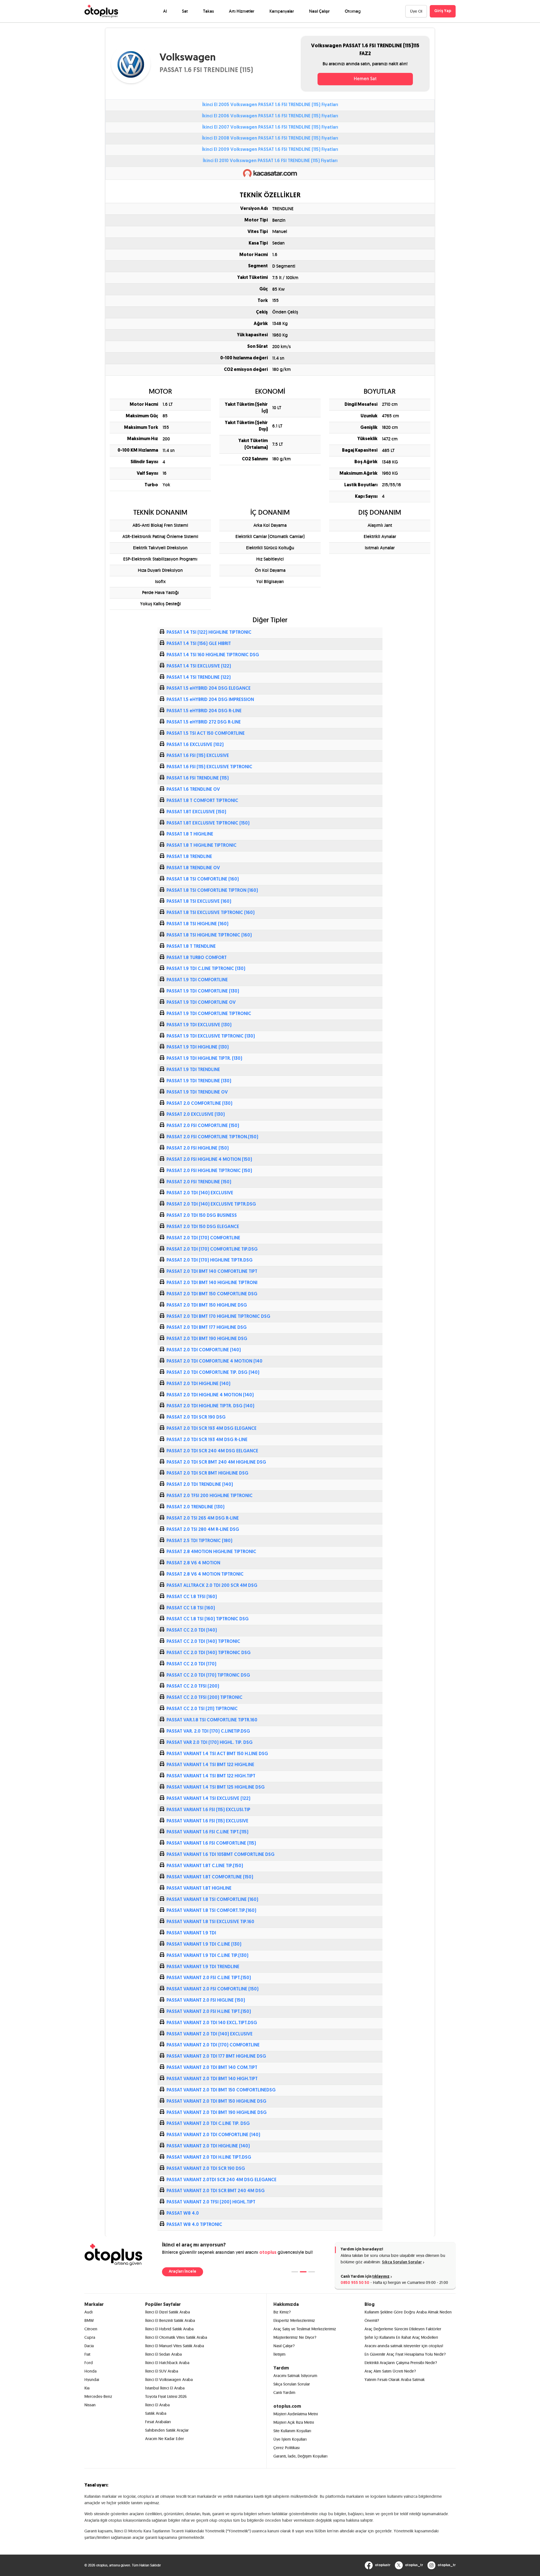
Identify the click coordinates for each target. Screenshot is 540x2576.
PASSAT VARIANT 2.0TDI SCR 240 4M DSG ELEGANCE (221, 2180)
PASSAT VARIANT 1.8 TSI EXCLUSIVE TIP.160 (210, 1922)
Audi (88, 2312)
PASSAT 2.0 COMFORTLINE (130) (199, 1104)
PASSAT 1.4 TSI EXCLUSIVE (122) (199, 666)
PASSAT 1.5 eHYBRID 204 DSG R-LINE (204, 711)
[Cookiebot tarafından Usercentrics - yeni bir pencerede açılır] (75, 2565)
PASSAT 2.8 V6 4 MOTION (193, 1563)
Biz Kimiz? (282, 2312)
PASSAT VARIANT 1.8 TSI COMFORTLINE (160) (212, 1900)
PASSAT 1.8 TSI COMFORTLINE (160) (203, 879)
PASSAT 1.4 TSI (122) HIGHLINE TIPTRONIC (209, 633)
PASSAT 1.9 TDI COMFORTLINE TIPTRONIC (209, 1014)
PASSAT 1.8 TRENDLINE (189, 857)
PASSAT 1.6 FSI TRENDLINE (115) (198, 778)
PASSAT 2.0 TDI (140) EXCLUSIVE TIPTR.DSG (211, 1204)
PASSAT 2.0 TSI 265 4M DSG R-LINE (203, 1518)
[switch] (187, 2565)
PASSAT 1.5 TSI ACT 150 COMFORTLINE (206, 734)
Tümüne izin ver (455, 2523)
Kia (87, 2388)
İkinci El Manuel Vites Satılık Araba (175, 2346)
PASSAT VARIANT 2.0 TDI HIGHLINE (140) (208, 2146)
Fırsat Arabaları (158, 2422)
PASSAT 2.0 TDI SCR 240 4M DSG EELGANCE (212, 1451)
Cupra (90, 2337)
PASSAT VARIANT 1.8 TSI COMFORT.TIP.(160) (211, 1911)
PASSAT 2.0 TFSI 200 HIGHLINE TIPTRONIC (210, 1496)
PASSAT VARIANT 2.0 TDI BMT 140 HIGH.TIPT (212, 2079)
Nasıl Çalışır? (284, 2346)
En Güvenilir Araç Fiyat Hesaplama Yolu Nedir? (405, 2354)
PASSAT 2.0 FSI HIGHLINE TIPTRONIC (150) (209, 1171)
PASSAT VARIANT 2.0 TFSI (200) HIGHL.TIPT (211, 2202)
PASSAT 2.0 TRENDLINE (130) (195, 1507)
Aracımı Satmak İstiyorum (295, 2376)
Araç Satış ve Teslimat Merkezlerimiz (305, 2329)
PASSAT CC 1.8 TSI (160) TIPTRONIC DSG (208, 1619)
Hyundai (92, 2380)
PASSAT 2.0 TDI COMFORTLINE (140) (204, 1350)
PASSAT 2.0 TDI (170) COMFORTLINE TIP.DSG (212, 1249)
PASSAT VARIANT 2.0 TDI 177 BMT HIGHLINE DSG (216, 2057)
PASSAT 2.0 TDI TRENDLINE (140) (200, 1485)
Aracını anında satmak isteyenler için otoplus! (404, 2346)
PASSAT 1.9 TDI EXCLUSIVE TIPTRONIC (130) (211, 1036)
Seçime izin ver (455, 2542)
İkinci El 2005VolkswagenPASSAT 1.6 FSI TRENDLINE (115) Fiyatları (270, 105)
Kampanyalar (282, 11)
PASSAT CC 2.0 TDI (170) (191, 1664)
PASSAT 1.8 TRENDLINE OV (193, 868)
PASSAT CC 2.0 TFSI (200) (193, 1686)
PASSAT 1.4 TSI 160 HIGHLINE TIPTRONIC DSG (213, 655)
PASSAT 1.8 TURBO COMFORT (197, 958)
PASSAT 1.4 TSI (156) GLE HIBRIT (199, 644)
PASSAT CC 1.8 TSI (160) (191, 1608)
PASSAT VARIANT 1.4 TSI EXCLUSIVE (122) (208, 1799)
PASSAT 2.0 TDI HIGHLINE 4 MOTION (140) (210, 1395)
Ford (89, 2363)
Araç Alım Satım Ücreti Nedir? (390, 2371)
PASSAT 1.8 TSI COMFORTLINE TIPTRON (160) (212, 891)
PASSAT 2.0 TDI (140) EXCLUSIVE (200, 1193)
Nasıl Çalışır (319, 11)
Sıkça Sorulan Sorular (402, 2262)
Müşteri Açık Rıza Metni (294, 2422)
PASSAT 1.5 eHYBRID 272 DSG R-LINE (204, 722)
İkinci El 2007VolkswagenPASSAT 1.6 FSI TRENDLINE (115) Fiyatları (270, 127)
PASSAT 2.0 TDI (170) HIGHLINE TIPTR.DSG (210, 1260)
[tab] (295, 2272)
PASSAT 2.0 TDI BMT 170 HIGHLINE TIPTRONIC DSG (218, 1317)
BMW (89, 2320)
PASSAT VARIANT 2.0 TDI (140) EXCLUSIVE (210, 2034)
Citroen (91, 2329)
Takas (208, 11)
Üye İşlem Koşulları (290, 2439)
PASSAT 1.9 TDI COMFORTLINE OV (201, 1003)
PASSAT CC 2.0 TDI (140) (192, 1630)
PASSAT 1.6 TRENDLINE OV (193, 790)
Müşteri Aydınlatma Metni (296, 2414)
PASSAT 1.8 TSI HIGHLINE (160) (197, 924)
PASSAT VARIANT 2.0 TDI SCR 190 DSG (206, 2169)
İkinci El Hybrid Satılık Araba (169, 2329)
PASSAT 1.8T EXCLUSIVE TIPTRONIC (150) (208, 823)
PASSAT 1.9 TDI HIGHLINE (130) (198, 1047)
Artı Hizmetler (242, 11)
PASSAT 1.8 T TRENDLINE (191, 947)
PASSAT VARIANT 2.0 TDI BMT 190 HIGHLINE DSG (217, 2113)
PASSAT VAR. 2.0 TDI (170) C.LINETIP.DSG (208, 1731)
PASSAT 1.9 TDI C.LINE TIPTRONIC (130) (206, 969)
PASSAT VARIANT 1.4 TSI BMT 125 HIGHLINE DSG (216, 1787)
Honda (90, 2371)
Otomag (353, 11)
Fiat (87, 2354)
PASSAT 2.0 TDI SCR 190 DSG (196, 1417)
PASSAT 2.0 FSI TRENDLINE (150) (199, 1182)
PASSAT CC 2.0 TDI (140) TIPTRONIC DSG (209, 1653)
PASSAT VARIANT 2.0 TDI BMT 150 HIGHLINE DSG (216, 2102)
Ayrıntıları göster (326, 2565)
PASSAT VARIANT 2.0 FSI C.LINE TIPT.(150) (209, 1978)
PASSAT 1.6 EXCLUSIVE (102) (195, 745)
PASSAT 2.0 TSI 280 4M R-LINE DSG (203, 1530)
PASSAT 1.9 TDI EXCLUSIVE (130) (199, 1025)
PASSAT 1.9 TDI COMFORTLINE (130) (203, 991)
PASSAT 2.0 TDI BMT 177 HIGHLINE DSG (207, 1328)
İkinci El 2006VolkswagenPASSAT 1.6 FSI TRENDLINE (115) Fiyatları (270, 116)
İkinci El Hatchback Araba (167, 2363)
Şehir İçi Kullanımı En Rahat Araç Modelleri (401, 2337)
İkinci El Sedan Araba (163, 2354)
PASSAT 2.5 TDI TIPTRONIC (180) (199, 1541)
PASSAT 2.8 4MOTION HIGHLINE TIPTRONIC (211, 1552)
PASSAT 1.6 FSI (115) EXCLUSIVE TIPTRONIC (209, 767)
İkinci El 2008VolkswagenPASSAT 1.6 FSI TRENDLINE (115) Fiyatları (270, 138)
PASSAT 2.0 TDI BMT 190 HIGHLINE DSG (207, 1339)
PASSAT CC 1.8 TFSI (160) (192, 1597)
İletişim (279, 2354)
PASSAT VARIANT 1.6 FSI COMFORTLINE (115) (211, 1843)
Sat (185, 11)
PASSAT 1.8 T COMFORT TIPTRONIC (202, 801)
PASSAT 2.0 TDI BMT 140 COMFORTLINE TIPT (212, 1272)
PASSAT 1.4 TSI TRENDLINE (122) (199, 678)
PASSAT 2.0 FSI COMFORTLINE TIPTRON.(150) (212, 1137)
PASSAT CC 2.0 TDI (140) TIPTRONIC (203, 1642)
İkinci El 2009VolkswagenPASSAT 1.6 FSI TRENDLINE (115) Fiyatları (270, 150)
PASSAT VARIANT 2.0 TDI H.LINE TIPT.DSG (209, 2158)
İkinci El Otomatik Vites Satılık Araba (176, 2337)
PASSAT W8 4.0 (183, 2214)
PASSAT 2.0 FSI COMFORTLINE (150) (203, 1126)
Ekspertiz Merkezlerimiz (294, 2320)
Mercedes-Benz (98, 2396)
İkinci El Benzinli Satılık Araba (170, 2320)
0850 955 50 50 (355, 2283)
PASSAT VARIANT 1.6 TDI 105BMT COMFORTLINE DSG (220, 1855)
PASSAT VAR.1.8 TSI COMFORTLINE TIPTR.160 (212, 1720)
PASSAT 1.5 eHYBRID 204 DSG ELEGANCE (209, 689)
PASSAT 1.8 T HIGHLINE (190, 834)
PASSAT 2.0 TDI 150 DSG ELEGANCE (203, 1227)
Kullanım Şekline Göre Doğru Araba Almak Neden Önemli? (408, 2316)
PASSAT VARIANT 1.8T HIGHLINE (199, 1889)
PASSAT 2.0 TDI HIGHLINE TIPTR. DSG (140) (210, 1406)
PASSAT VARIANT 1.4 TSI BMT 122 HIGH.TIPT (211, 1776)
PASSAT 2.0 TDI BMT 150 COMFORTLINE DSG (212, 1294)
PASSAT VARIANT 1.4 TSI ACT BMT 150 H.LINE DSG (217, 1754)
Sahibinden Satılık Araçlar (167, 2430)
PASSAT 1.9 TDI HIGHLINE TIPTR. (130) (204, 1059)
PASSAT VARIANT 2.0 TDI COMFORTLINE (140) (213, 2135)
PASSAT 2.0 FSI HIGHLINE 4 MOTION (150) (209, 1160)
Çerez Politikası (286, 2448)
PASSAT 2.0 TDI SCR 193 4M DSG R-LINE (207, 1440)
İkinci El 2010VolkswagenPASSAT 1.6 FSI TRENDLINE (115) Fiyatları (270, 161)
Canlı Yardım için (365, 2277)
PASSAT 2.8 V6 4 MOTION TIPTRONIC (205, 1574)
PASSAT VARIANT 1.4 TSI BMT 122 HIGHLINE (210, 1765)
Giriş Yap (443, 11)
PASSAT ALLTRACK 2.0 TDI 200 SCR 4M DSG (212, 1586)
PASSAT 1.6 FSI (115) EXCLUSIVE (198, 756)
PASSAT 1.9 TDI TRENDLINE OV (197, 1092)
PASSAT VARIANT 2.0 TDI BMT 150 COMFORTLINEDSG (221, 2090)
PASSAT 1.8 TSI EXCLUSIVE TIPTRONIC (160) (211, 913)
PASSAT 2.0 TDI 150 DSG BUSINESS (202, 1216)
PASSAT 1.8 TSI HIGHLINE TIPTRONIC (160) (209, 935)
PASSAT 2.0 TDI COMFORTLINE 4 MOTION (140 (214, 1361)
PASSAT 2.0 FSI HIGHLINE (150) (198, 1148)
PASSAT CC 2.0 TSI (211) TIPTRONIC (202, 1709)
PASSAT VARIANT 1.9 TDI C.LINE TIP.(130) (207, 1956)
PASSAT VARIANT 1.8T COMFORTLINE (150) (210, 1877)
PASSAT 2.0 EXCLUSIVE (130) (196, 1115)
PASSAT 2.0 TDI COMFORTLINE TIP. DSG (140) (213, 1373)
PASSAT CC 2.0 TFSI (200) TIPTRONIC (204, 1698)
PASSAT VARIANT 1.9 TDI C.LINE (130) (204, 1945)
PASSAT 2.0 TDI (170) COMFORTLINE (203, 1238)
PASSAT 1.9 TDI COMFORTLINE (197, 980)
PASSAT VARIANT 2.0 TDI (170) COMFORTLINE (213, 2045)
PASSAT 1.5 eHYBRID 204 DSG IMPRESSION (210, 700)
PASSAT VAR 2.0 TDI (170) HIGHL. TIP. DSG (210, 1743)
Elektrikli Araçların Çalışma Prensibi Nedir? (401, 2363)
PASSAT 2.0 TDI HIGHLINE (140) (198, 1384)
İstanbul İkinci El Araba (165, 2388)
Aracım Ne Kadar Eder (165, 2439)
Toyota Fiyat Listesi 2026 (166, 2396)
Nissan (90, 2405)
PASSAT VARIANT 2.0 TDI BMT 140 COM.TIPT (212, 2068)
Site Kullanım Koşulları (292, 2431)
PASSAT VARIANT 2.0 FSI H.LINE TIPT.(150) (209, 2012)
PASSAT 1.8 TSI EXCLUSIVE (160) (199, 902)
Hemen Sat (365, 79)
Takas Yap (178, 2272)
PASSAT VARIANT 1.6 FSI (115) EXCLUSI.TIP (208, 1810)
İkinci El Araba (157, 2405)
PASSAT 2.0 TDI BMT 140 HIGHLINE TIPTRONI (212, 1283)
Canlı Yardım (284, 2393)
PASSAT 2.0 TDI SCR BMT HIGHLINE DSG (207, 1473)
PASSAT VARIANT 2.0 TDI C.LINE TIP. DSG (208, 2124)
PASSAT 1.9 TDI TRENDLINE (193, 1070)
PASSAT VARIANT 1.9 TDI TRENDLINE (203, 1967)
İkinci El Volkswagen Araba (169, 2380)
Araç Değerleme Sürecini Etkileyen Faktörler (403, 2329)
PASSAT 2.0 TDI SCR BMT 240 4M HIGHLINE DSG (216, 1462)
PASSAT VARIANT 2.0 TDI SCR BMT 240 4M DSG (216, 2191)
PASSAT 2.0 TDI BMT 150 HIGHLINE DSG (207, 1305)
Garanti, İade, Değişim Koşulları (300, 2456)
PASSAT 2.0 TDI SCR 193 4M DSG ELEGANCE (211, 1429)
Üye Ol (416, 11)
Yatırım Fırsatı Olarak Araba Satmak (395, 2380)
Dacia (89, 2346)
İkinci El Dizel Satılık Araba (167, 2312)
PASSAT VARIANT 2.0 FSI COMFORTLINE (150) (212, 1989)
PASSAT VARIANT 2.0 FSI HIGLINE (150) (206, 2001)
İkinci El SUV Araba (162, 2371)
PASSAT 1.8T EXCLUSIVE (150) (196, 812)
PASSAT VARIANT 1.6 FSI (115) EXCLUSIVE (207, 1821)
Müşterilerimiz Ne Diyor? (295, 2337)
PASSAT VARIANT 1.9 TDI (191, 1933)
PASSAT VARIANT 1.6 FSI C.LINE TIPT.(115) (207, 1832)
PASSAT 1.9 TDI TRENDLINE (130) (199, 1081)
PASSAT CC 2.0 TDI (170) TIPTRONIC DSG (208, 1675)
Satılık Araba (156, 2413)
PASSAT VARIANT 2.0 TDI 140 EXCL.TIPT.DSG (212, 2023)
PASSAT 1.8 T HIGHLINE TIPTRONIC (202, 846)
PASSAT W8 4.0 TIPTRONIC (194, 2225)
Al (165, 11)
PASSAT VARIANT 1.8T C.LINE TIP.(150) (205, 1866)
